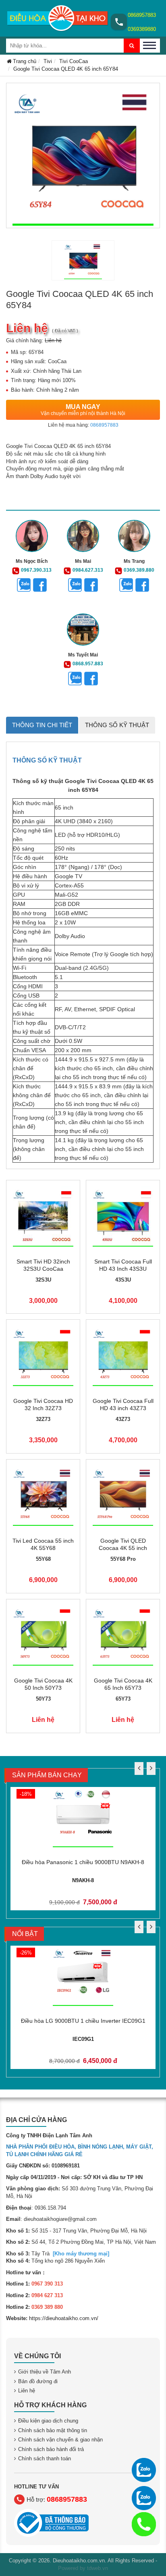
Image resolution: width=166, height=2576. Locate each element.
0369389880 (142, 29)
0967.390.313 (36, 570)
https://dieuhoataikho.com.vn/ (64, 2318)
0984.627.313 (88, 570)
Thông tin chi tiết (42, 725)
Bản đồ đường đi (38, 2381)
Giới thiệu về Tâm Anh (45, 2372)
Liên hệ (27, 2391)
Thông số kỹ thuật (117, 725)
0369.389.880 (139, 570)
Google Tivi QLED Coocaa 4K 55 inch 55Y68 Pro (123, 1548)
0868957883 (142, 15)
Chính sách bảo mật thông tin (53, 2430)
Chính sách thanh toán (45, 2458)
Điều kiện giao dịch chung (48, 2421)
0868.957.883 (88, 664)
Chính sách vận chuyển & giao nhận (60, 2440)
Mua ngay (83, 410)
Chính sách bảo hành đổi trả (51, 2449)
